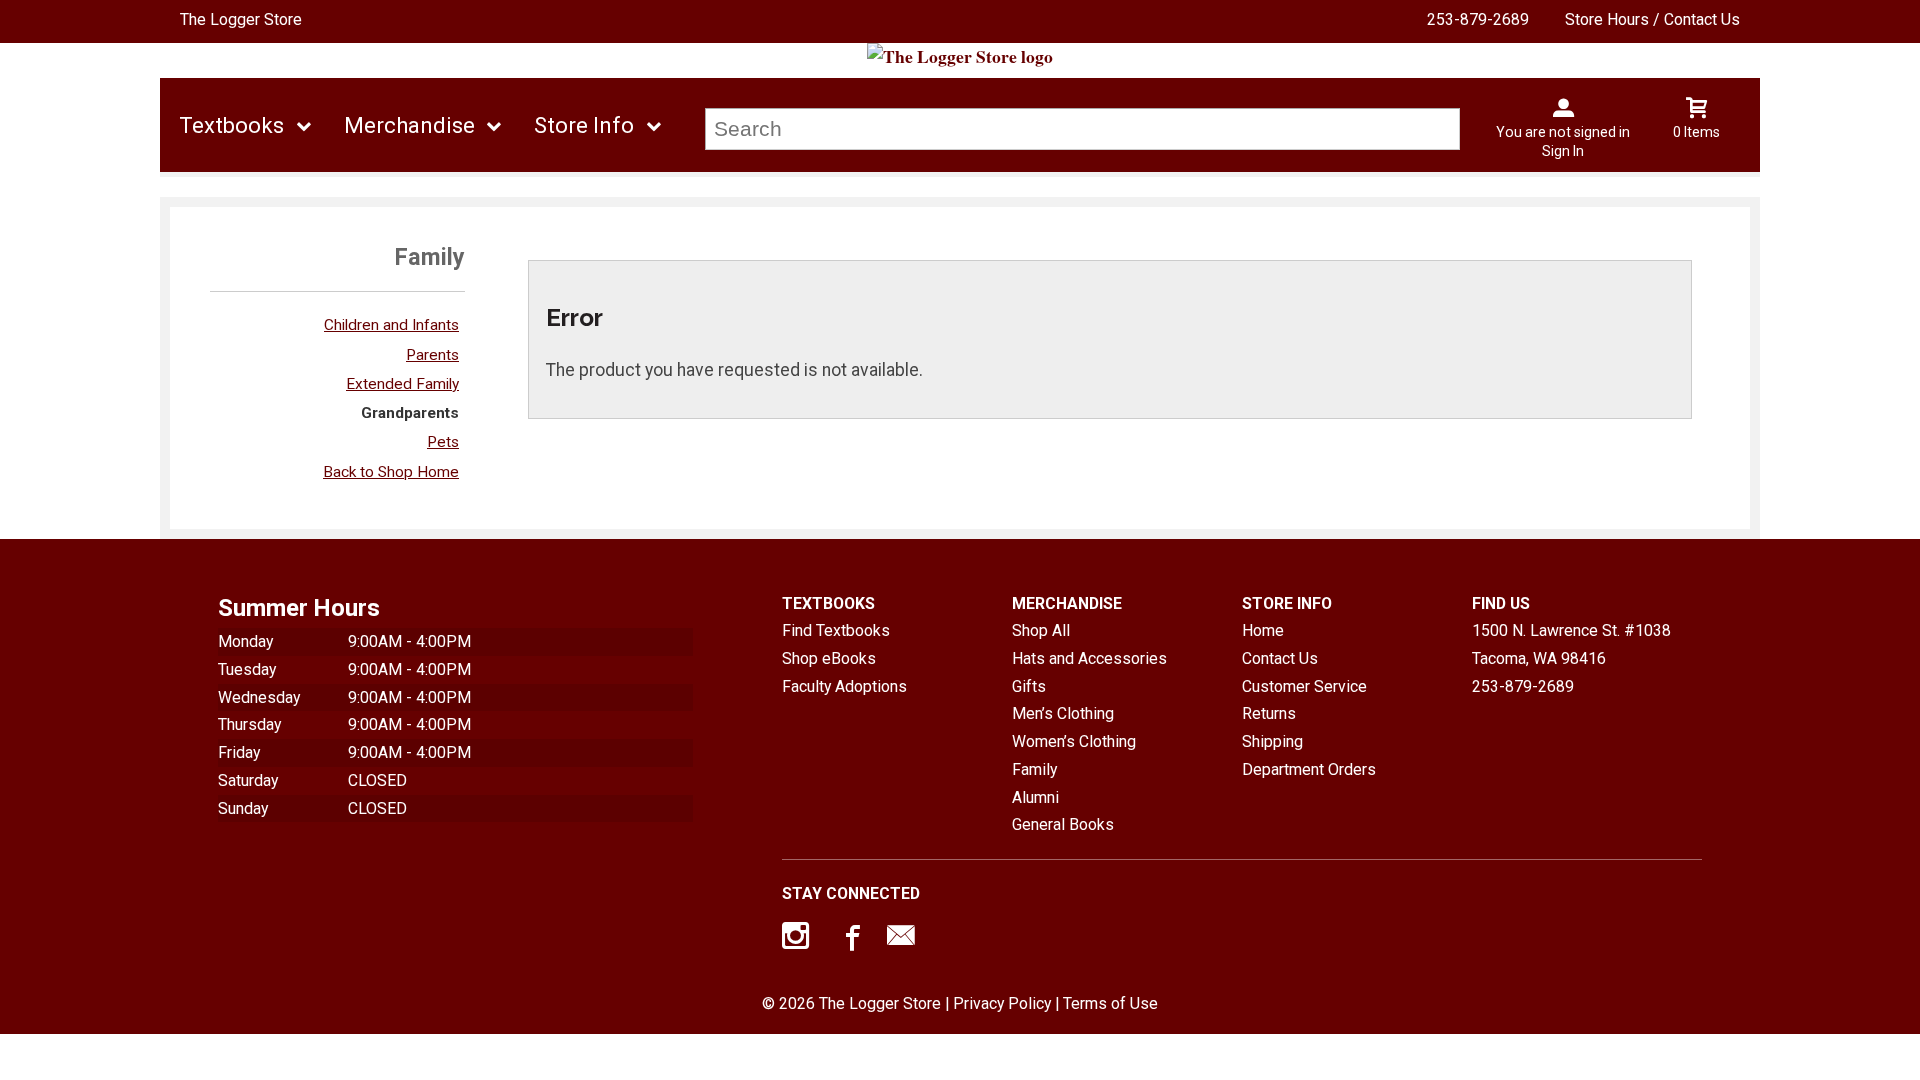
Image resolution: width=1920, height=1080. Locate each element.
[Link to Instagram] (798, 940)
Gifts (1029, 686)
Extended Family (402, 384)
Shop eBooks (829, 658)
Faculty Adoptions (844, 686)
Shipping (1272, 741)
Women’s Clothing (1074, 741)
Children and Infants (391, 325)
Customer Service (1304, 686)
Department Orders (1309, 769)
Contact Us (1280, 658)
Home (1263, 630)
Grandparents (410, 413)
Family (1034, 769)
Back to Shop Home (391, 472)
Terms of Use (1110, 1003)
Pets (443, 442)
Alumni (1035, 797)
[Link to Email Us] (901, 940)
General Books (1063, 824)
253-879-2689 (1478, 19)
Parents (432, 355)
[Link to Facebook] (850, 940)
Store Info (584, 125)
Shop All (1041, 630)
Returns (1269, 713)
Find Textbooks (836, 630)
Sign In (1563, 151)
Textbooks (231, 125)
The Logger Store (241, 19)
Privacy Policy (1002, 1003)
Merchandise (409, 125)
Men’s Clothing (1063, 713)
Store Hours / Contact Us (1652, 19)
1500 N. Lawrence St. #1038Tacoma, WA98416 (1571, 644)
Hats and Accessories (1089, 658)
